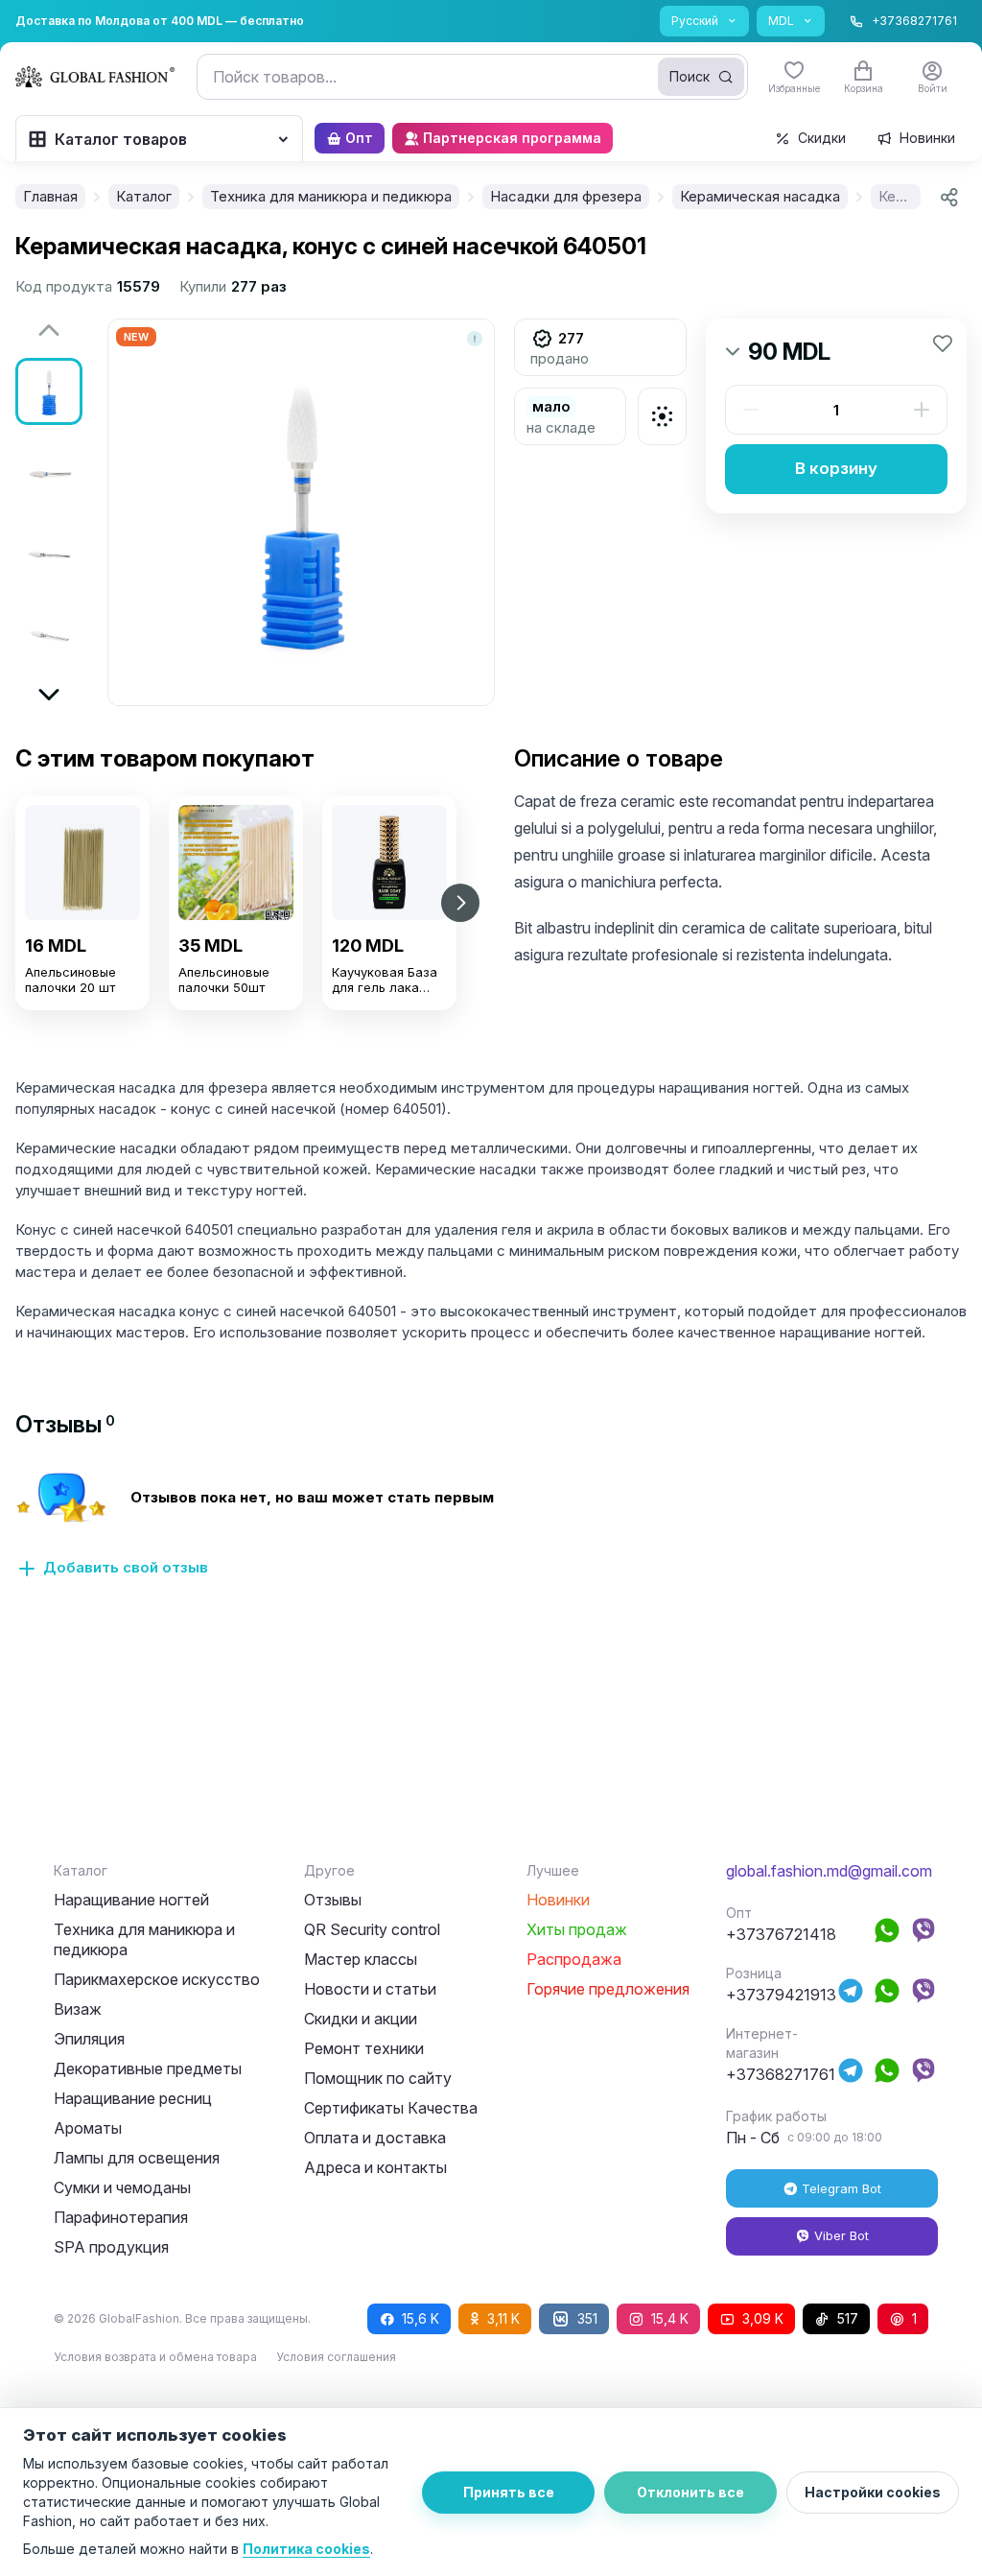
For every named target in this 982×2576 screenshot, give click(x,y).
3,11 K (503, 2318)
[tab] (65, 1424)
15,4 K (670, 2318)
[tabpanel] (491, 1536)
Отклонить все (690, 2492)
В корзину (836, 468)
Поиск (690, 76)
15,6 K (421, 2318)
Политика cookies (306, 2549)
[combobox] (472, 77)
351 (587, 2318)
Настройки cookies (873, 2492)
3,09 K (763, 2318)
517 (848, 2318)
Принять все (509, 2492)
